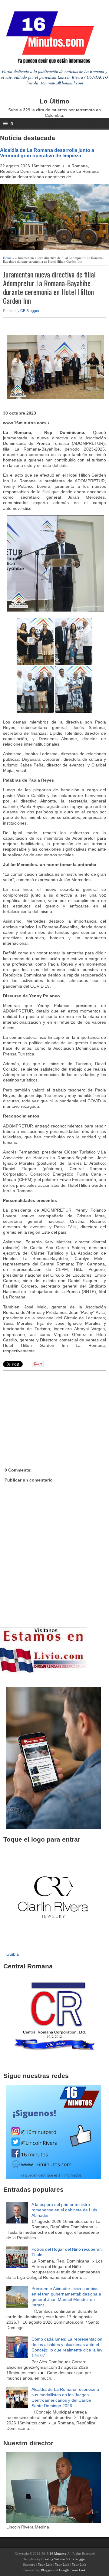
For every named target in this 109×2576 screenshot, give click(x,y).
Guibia (13, 1954)
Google (64, 2570)
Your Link (45, 2565)
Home (7, 258)
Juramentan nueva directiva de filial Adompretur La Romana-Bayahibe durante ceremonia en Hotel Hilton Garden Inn (49, 287)
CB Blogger (30, 311)
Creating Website (53, 2559)
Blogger (46, 2570)
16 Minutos (58, 2554)
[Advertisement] (50, 1413)
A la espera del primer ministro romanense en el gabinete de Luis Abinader (64, 2210)
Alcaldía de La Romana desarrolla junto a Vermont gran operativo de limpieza (47, 153)
